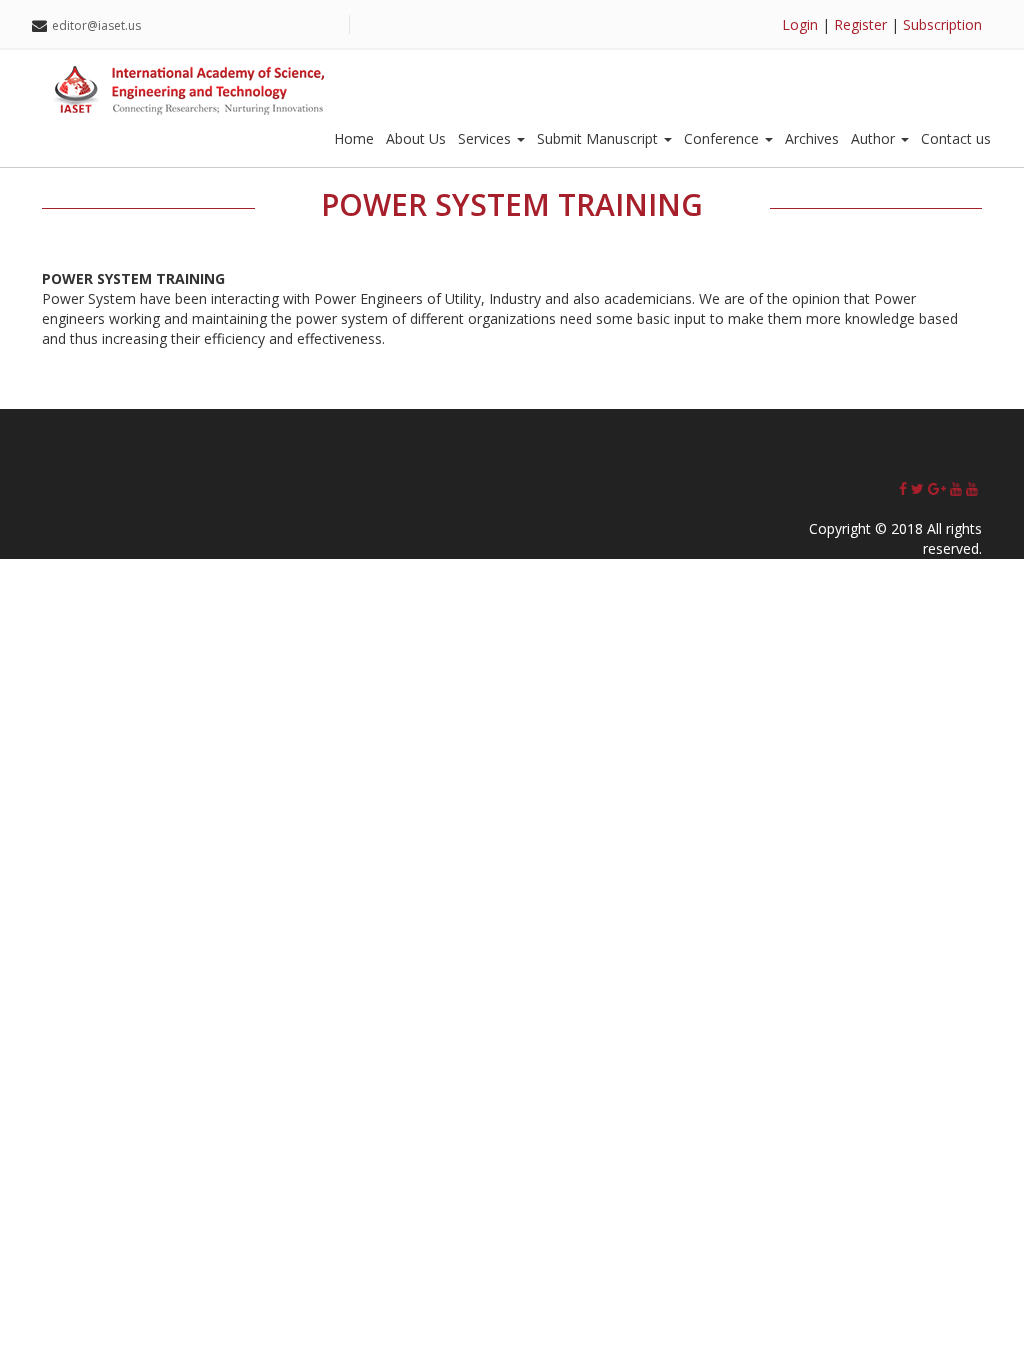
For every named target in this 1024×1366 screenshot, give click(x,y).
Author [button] (875, 138)
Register (860, 24)
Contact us (956, 138)
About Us (416, 138)
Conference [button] (723, 138)
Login (800, 24)
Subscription (942, 24)
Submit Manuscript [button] (599, 138)
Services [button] (486, 138)
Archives (812, 138)
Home (354, 138)
